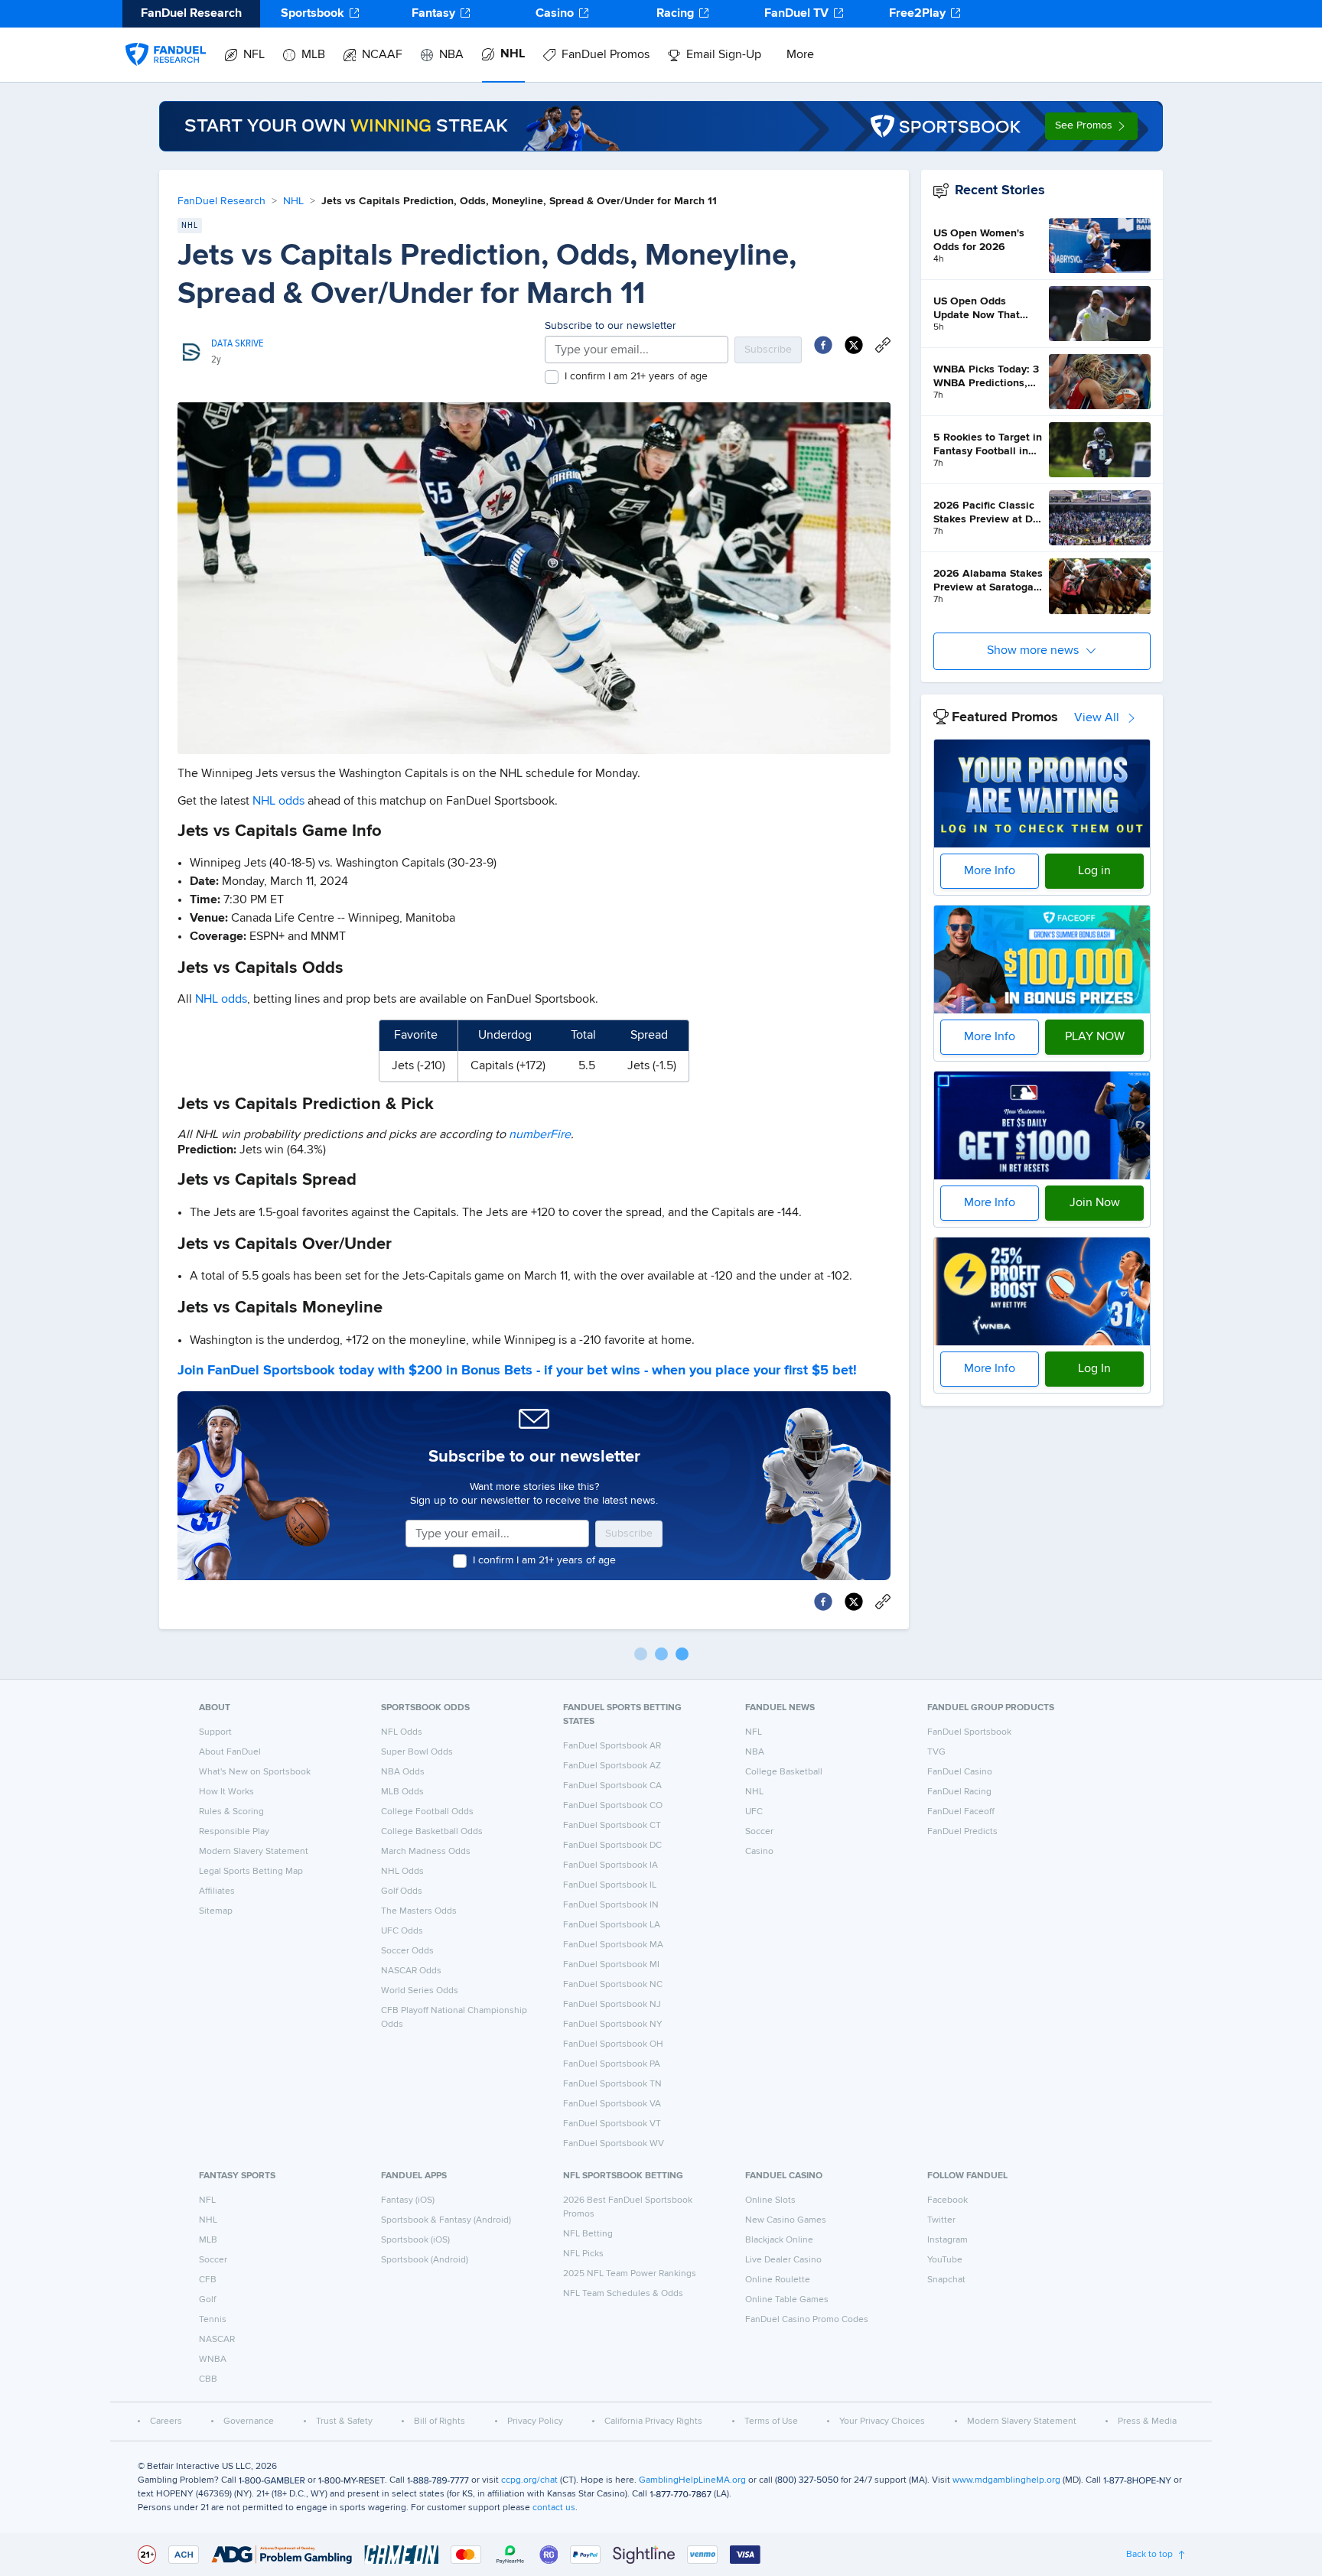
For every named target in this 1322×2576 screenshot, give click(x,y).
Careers (166, 2422)
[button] (1091, 126)
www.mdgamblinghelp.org (1006, 2480)
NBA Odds (403, 1772)
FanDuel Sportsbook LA (612, 1925)
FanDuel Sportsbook (969, 1732)
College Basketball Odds (432, 1832)
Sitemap (216, 1911)
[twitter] (854, 345)
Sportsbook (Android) (425, 2260)
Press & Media (1147, 2422)
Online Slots (770, 2200)
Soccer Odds (407, 1951)
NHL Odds (402, 1872)
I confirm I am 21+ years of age (636, 376)
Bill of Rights (440, 2422)
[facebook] (823, 345)
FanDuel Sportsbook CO (613, 1806)
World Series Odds (420, 1991)
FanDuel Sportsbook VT (612, 2124)
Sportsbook (313, 14)
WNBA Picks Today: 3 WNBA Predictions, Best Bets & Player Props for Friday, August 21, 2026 (986, 377)
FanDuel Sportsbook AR (612, 1746)
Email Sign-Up (724, 55)
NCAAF (382, 55)
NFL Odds (402, 1732)
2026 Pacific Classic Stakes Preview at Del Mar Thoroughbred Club (988, 513)
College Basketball (784, 1772)
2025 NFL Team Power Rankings (630, 2274)
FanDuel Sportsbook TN (612, 2084)
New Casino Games (786, 2220)
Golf (207, 2300)
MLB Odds (402, 1792)
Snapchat (946, 2280)
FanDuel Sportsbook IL (610, 1885)
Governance (249, 2422)
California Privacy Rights (653, 2422)
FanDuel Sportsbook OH (613, 2044)
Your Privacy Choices (882, 2422)
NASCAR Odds (411, 1971)
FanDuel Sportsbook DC (612, 1846)
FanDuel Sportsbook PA (612, 2064)
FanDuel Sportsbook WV (614, 2144)
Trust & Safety (344, 2422)
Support (215, 1732)
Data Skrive (237, 343)
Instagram (948, 2240)
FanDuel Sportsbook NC (613, 1985)
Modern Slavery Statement (254, 1852)
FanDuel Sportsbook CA (612, 1786)
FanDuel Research (221, 201)
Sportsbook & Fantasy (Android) (446, 2220)
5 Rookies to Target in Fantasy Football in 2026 (988, 445)
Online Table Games (787, 2300)
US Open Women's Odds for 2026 (979, 240)
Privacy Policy (535, 2422)
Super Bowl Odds (417, 1752)
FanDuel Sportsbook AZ (612, 1766)
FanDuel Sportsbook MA (613, 1945)
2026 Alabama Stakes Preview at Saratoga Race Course (988, 581)
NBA (451, 55)
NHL (513, 54)
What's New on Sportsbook (255, 1772)
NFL (254, 55)
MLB (313, 55)
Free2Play (917, 14)
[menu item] (166, 39)
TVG (936, 1752)
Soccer (759, 1832)
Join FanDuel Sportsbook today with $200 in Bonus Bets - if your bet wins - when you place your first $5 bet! (517, 1371)
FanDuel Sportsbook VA (612, 2104)
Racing (675, 14)
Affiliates (217, 1891)
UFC (754, 1812)
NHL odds (278, 802)
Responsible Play (234, 1832)
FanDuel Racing (959, 1792)
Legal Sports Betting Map (251, 1872)
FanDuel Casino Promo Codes (807, 2320)
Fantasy (433, 14)
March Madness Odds (426, 1852)
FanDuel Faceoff (961, 1812)
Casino (555, 14)
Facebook (948, 2200)
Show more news (1033, 651)
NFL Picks (583, 2254)
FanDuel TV (796, 14)
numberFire (540, 1135)
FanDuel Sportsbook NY (613, 2025)
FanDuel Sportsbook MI (611, 1965)
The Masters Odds (419, 1911)
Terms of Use (771, 2422)
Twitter (941, 2220)
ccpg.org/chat (529, 2480)
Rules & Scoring (231, 1812)
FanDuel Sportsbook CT (612, 1826)
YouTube (945, 2260)
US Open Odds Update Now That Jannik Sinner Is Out (983, 309)
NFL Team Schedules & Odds (623, 2294)
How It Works (226, 1792)
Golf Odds (402, 1891)
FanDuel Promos (606, 55)
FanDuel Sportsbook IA (611, 1865)
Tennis (213, 2320)
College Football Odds (427, 1812)
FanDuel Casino (960, 1772)
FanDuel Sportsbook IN (611, 1905)
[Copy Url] (883, 345)
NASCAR (217, 2340)
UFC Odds (402, 1931)
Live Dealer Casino (783, 2260)
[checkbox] (552, 377)
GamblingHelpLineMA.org (692, 2480)
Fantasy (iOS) (408, 2200)
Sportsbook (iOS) (415, 2240)
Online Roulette (778, 2280)
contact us (554, 2508)
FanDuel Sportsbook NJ (612, 2005)
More (800, 55)
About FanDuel (230, 1752)
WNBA (213, 2360)
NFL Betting (588, 2234)
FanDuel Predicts (962, 1832)
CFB (208, 2280)
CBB (208, 2379)
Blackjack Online (779, 2240)
